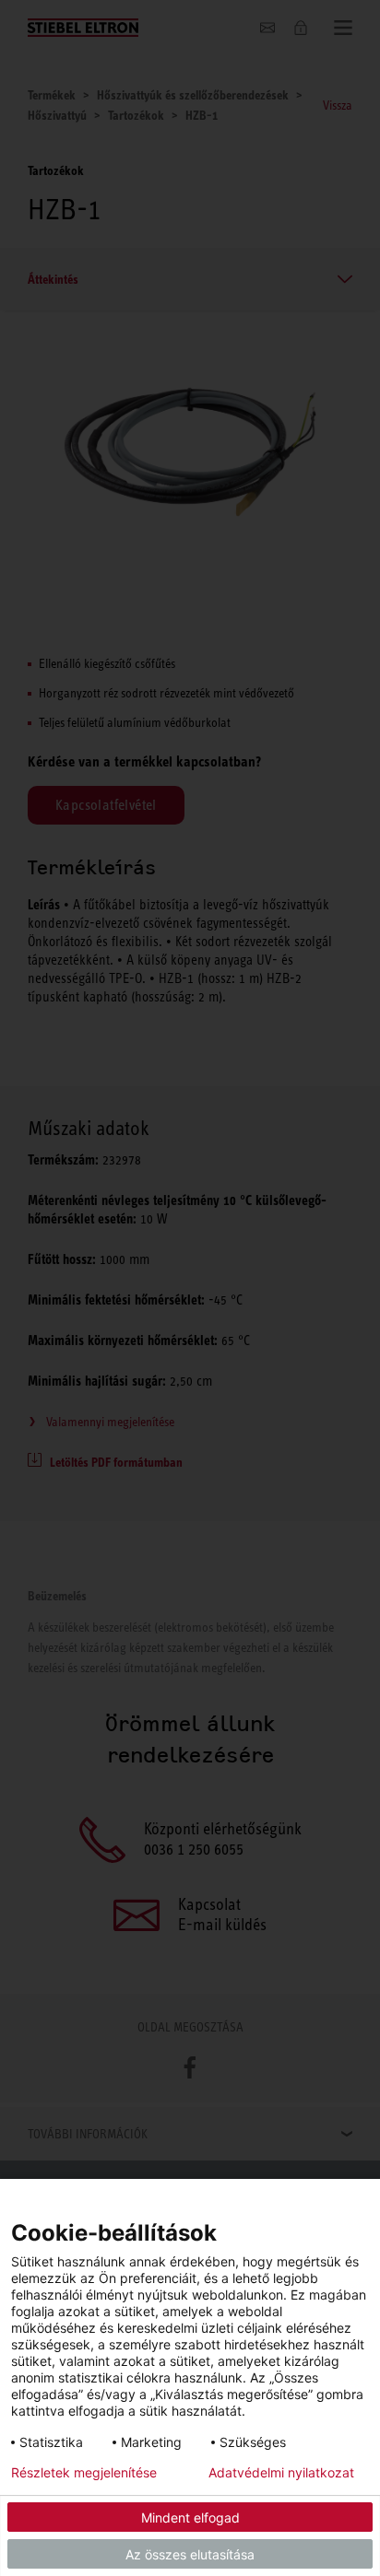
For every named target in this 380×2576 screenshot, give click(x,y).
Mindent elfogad (190, 2517)
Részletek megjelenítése (84, 2473)
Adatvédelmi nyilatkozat (281, 2473)
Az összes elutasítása (190, 2554)
